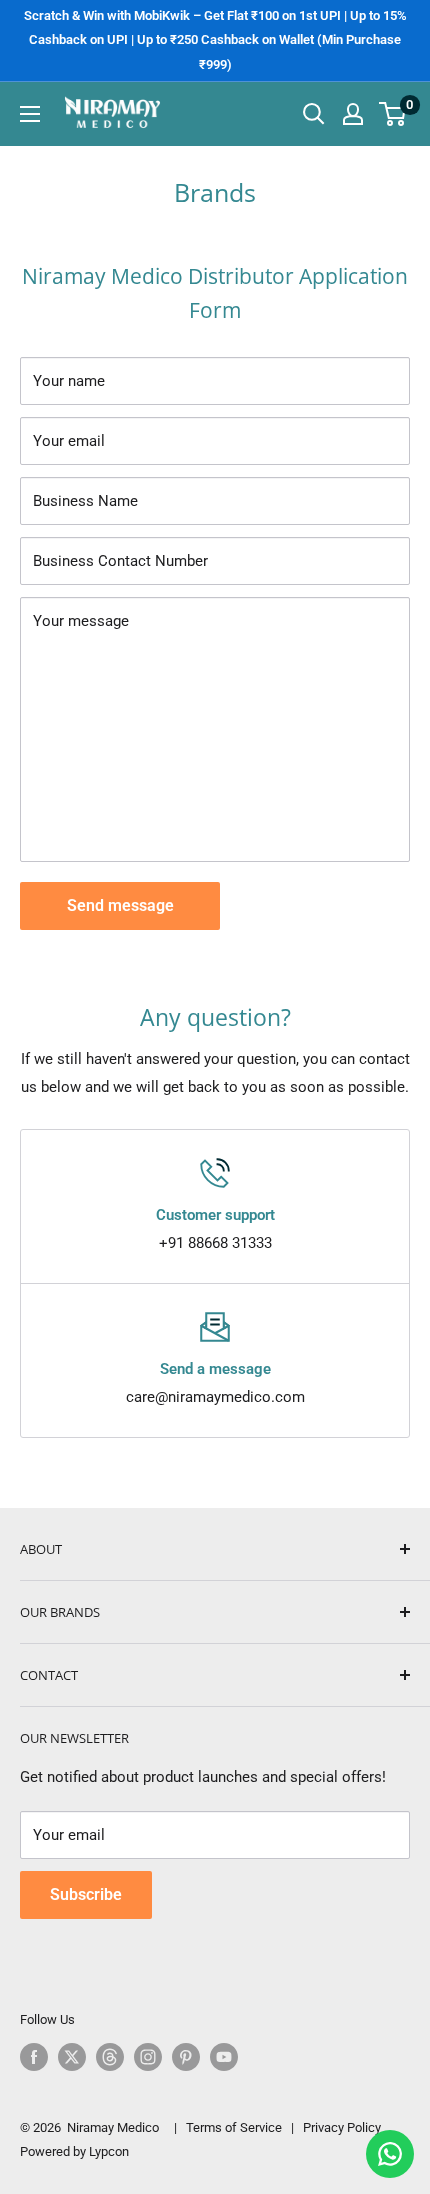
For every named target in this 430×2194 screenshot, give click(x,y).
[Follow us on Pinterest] (186, 2057)
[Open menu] (30, 114)
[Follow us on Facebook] (34, 2057)
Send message (120, 905)
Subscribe (86, 1894)
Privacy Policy (342, 2127)
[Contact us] (390, 2154)
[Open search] (314, 114)
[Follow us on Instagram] (148, 2057)
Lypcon (109, 2151)
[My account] (353, 114)
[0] (393, 114)
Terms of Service (234, 2127)
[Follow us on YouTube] (224, 2057)
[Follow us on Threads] (110, 2057)
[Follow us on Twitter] (72, 2057)
